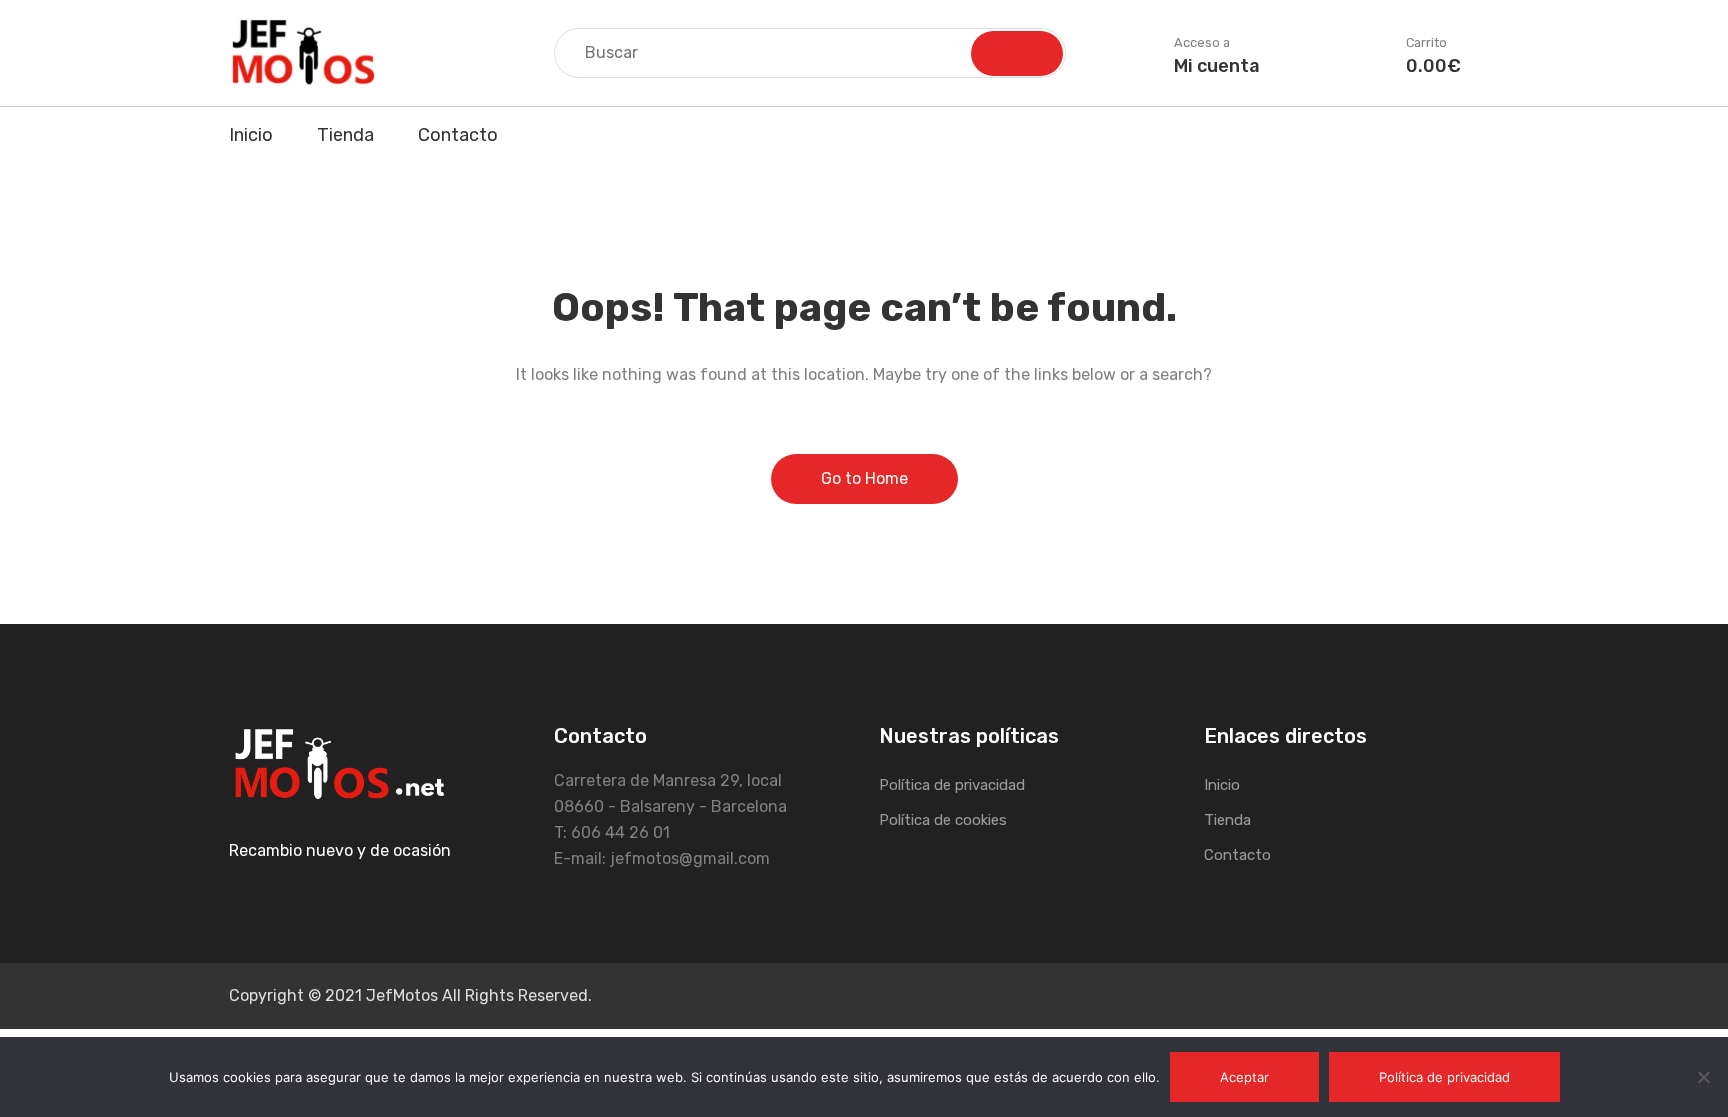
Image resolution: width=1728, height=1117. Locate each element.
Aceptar (1244, 1077)
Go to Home (864, 478)
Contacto (458, 135)
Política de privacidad (952, 785)
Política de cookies (943, 820)
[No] (1703, 1077)
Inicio (251, 135)
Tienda (345, 135)
